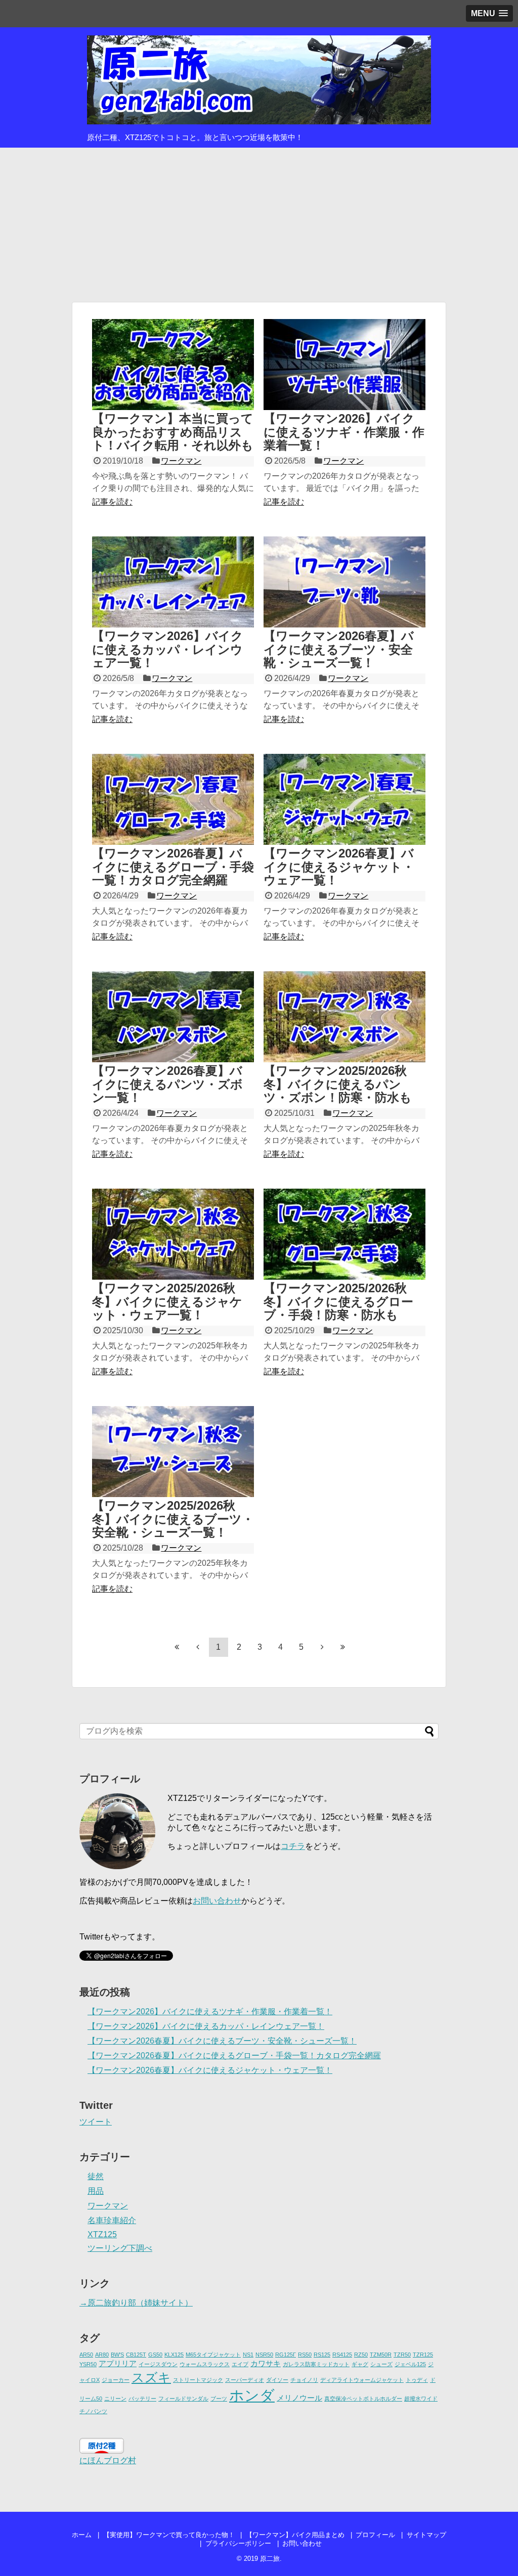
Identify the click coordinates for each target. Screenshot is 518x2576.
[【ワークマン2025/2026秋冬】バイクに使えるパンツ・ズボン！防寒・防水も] (344, 1017)
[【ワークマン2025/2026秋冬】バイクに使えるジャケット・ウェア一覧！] (173, 1234)
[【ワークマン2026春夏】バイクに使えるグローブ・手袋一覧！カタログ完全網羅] (173, 799)
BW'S (117, 2355)
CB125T (136, 2355)
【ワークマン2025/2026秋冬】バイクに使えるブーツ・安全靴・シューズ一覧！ (173, 1519)
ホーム (82, 2535)
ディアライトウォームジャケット (362, 2380)
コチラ (293, 1846)
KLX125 (174, 2355)
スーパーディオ (245, 2380)
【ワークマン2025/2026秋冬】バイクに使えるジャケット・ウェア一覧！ (167, 1301)
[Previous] (198, 1647)
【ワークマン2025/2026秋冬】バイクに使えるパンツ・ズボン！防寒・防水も (338, 1084)
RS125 (322, 2355)
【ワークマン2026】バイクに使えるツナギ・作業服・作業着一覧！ (344, 432)
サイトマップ (426, 2535)
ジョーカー (116, 2380)
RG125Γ (286, 2355)
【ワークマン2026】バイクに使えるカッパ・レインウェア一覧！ (168, 649)
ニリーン (115, 2399)
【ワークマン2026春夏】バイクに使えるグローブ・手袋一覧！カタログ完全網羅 (173, 867)
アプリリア (118, 2363)
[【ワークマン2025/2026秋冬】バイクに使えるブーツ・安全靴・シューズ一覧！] (173, 1452)
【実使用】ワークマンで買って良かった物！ (169, 2535)
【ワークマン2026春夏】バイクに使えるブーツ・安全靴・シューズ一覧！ (339, 649)
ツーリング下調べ (120, 2248)
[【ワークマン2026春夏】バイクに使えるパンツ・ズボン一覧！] (173, 1017)
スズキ (151, 2378)
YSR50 (88, 2364)
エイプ (240, 2364)
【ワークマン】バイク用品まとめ (295, 2535)
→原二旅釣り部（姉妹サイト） (136, 2303)
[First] (177, 1647)
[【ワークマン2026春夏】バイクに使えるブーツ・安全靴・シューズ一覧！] (344, 582)
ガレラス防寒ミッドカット (316, 2364)
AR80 (102, 2355)
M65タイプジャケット (213, 2355)
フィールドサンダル (183, 2399)
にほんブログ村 (108, 2460)
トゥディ (417, 2380)
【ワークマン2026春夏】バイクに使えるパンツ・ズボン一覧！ (167, 1084)
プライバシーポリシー (238, 2543)
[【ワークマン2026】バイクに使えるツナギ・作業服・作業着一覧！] (344, 365)
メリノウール (299, 2398)
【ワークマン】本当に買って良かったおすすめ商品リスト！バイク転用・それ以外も (173, 432)
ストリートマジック (198, 2380)
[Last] (343, 1647)
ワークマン (181, 461)
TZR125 (423, 2355)
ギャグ (360, 2364)
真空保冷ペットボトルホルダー (363, 2399)
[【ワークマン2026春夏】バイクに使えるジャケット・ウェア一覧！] (344, 799)
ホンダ (252, 2395)
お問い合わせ (217, 1901)
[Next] (322, 1647)
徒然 (96, 2176)
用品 (96, 2191)
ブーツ (219, 2399)
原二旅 (270, 2559)
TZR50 (402, 2355)
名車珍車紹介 (112, 2220)
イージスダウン (158, 2364)
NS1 (248, 2355)
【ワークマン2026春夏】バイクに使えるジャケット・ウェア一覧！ (339, 867)
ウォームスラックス (205, 2364)
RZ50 (361, 2355)
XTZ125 (102, 2234)
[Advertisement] (259, 223)
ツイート (96, 2122)
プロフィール (375, 2535)
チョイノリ (304, 2380)
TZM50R (381, 2355)
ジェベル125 (410, 2364)
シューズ (381, 2364)
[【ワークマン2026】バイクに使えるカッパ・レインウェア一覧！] (173, 582)
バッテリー (142, 2399)
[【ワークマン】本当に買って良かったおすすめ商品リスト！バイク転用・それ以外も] (173, 365)
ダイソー (277, 2380)
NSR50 (264, 2355)
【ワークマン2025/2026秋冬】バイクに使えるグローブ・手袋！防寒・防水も (338, 1301)
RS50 (305, 2355)
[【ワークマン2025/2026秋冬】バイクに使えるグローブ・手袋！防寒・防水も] (344, 1234)
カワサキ (266, 2363)
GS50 (155, 2355)
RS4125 (342, 2355)
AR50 (86, 2355)
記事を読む (112, 502)
